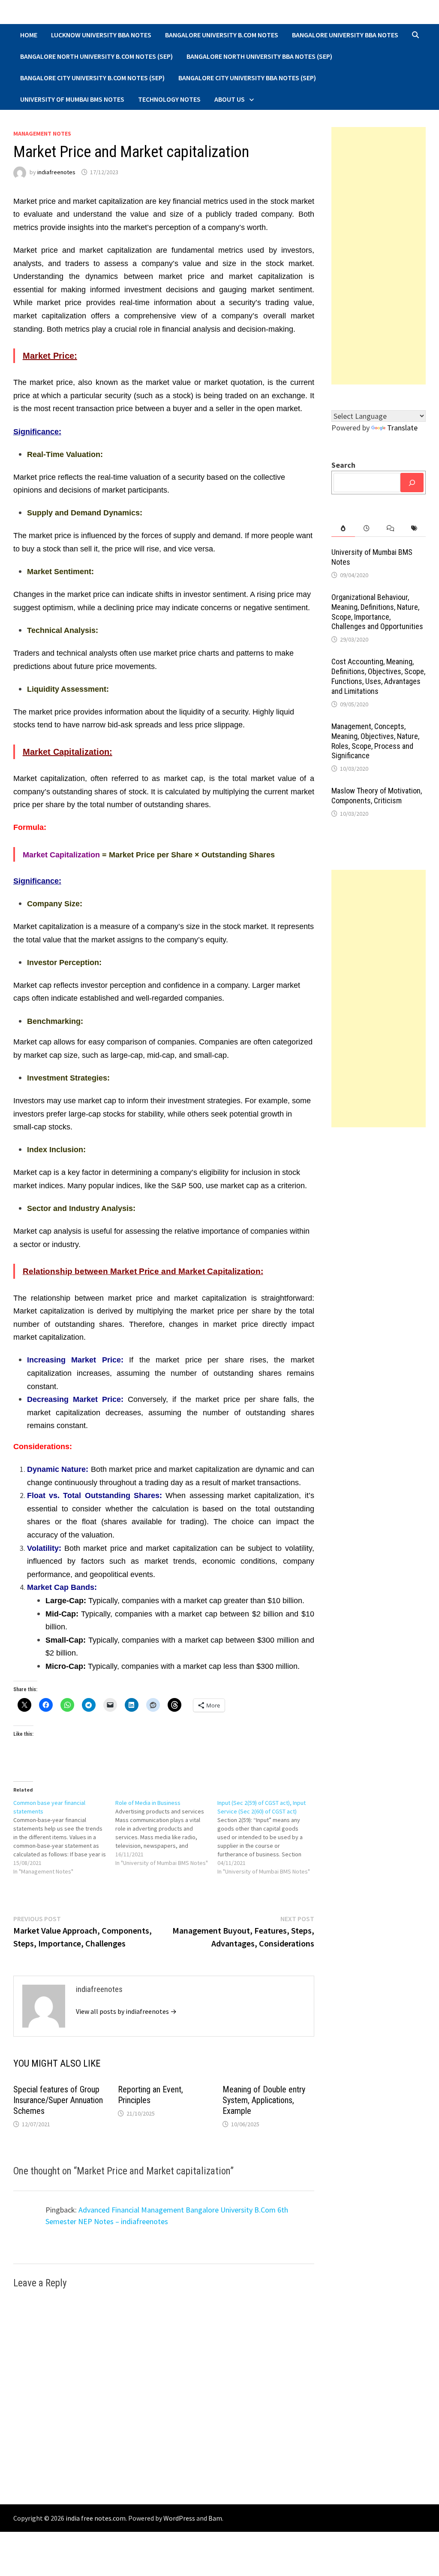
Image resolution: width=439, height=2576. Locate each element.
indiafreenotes (56, 172)
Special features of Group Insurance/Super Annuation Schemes (58, 2100)
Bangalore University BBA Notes (345, 35)
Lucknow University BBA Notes (101, 35)
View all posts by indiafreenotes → (126, 2011)
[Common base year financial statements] (64, 1837)
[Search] (412, 483)
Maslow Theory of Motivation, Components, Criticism (377, 796)
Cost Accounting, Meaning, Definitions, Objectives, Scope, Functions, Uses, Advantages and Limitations (378, 676)
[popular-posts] (343, 528)
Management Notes (42, 133)
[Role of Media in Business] (166, 1833)
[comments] (390, 528)
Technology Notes (169, 99)
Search (343, 465)
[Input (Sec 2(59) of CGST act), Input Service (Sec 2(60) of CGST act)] (268, 1837)
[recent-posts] (367, 528)
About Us (230, 99)
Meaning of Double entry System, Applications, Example (264, 2100)
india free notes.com (96, 2518)
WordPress (179, 2518)
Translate (402, 428)
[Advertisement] (379, 256)
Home (29, 35)
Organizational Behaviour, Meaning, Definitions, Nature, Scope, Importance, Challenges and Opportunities (377, 612)
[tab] (343, 528)
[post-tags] (414, 528)
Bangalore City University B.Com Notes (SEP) (92, 78)
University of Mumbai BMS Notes (72, 99)
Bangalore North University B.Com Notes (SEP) (96, 56)
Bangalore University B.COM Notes (222, 35)
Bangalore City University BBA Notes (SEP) (247, 78)
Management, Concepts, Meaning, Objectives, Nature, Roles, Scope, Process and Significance (375, 741)
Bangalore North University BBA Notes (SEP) (259, 56)
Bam (215, 2518)
